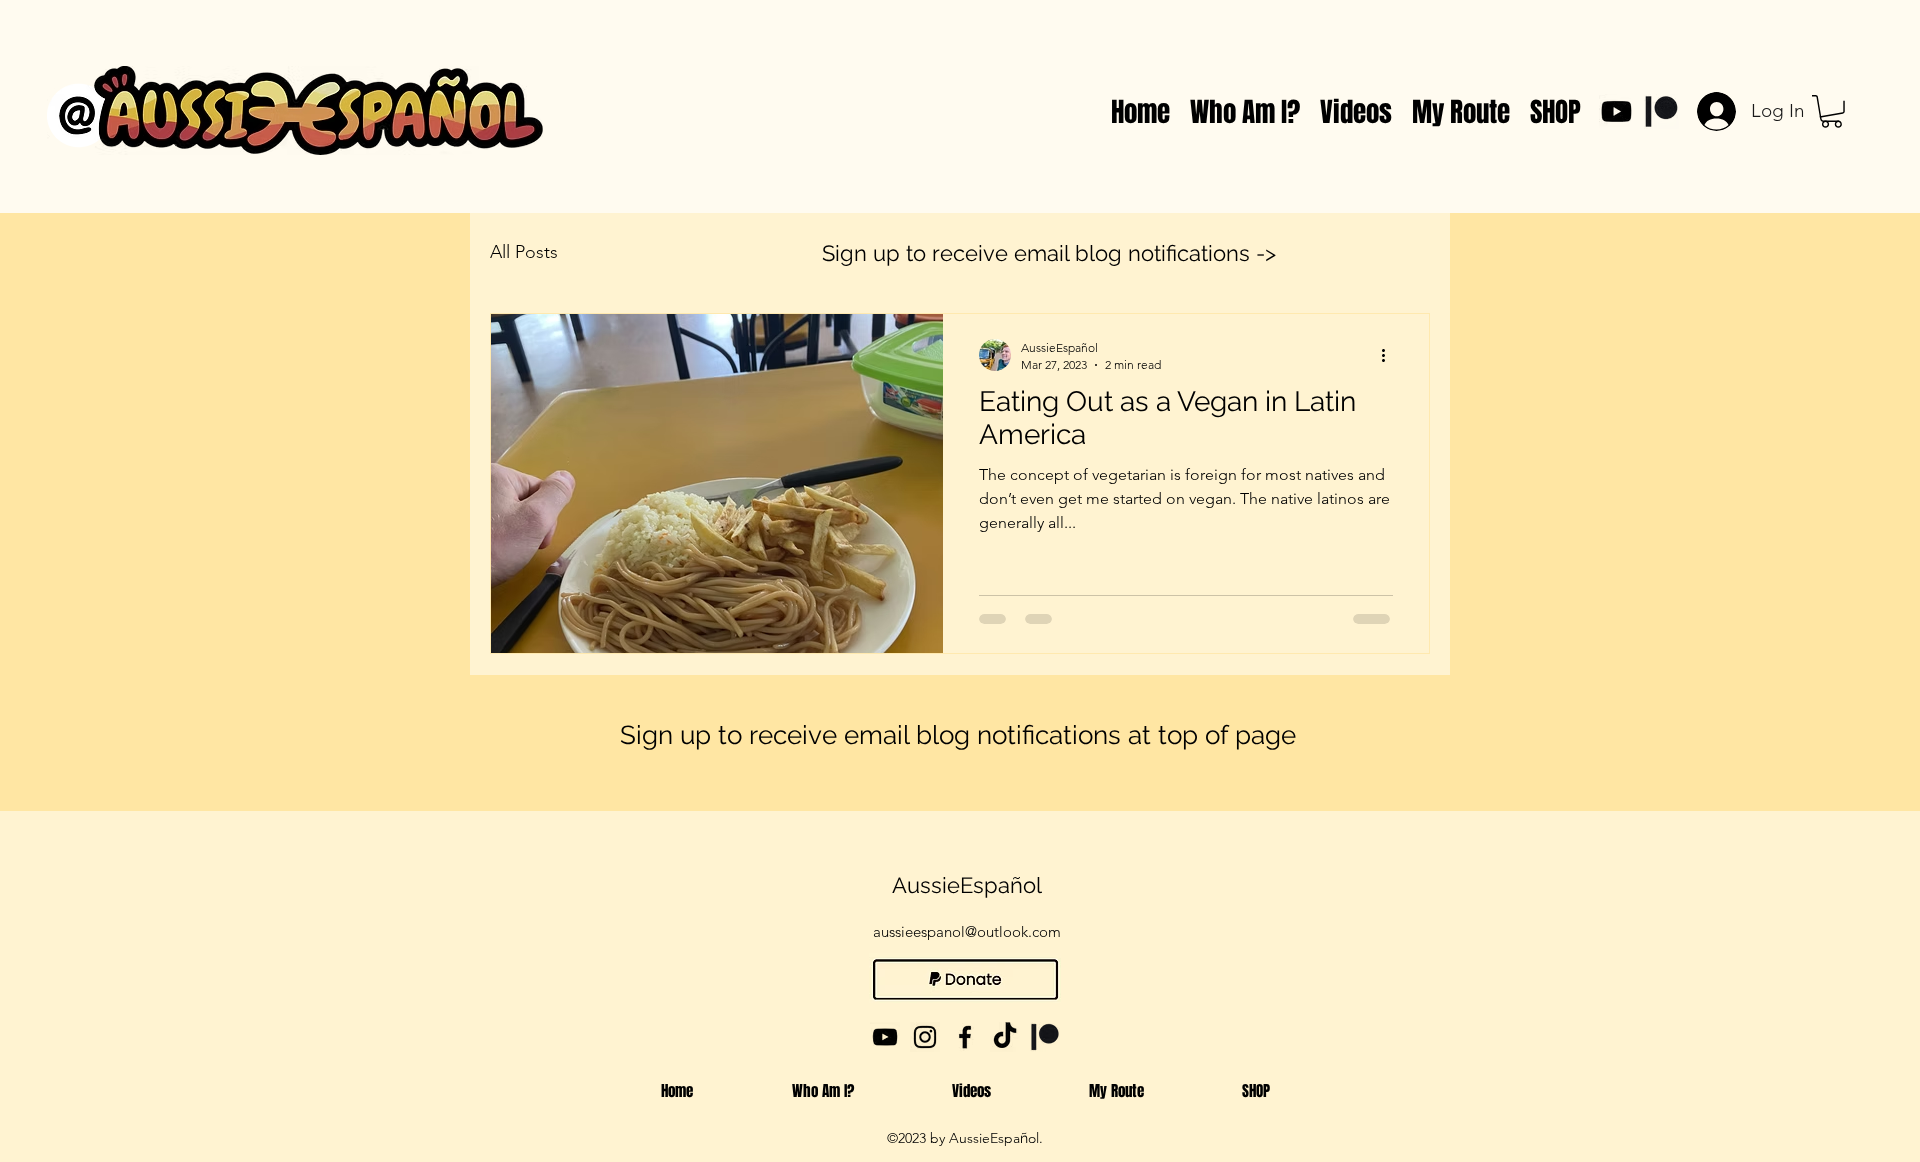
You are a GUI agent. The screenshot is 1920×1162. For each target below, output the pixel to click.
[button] (1831, 111)
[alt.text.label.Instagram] (925, 1037)
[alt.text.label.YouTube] (1616, 111)
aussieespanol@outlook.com (967, 931)
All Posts (524, 252)
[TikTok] (1005, 1037)
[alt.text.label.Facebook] (965, 1037)
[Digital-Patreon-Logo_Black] (1661, 111)
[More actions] (1390, 355)
